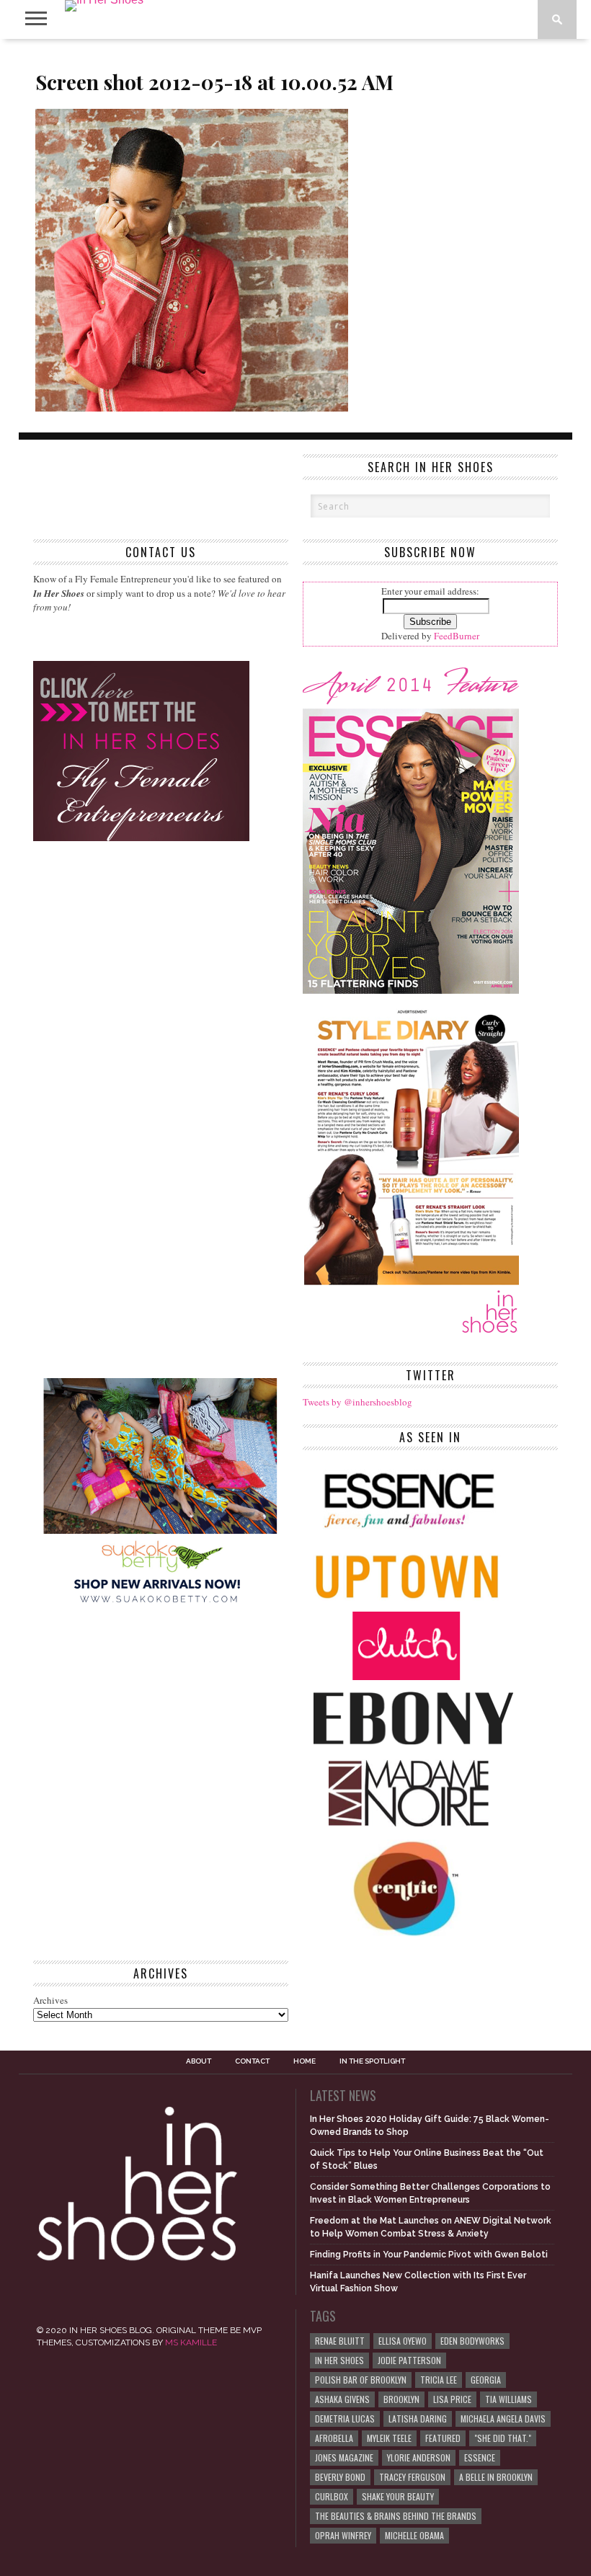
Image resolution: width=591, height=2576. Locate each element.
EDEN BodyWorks (472, 2341)
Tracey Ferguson (412, 2477)
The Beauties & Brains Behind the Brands (396, 2516)
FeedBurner (457, 636)
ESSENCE (480, 2457)
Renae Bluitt (340, 2341)
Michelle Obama (414, 2535)
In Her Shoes (339, 2360)
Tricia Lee (439, 2380)
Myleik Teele (389, 2438)
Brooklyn (401, 2399)
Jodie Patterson (409, 2360)
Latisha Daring (418, 2419)
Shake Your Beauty (398, 2496)
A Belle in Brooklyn (496, 2477)
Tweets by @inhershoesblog (357, 1402)
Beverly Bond (340, 2477)
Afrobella (334, 2438)
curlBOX (332, 2496)
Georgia (486, 2380)
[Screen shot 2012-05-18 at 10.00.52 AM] (192, 407)
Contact (252, 2061)
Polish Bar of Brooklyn (361, 2380)
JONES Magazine (344, 2457)
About (199, 2061)
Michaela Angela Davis (503, 2419)
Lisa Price (452, 2399)
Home (305, 2061)
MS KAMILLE (191, 2342)
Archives (50, 2000)
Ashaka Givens (342, 2399)
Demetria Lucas (345, 2419)
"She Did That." (503, 2438)
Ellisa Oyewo (403, 2341)
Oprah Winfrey (343, 2535)
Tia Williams (508, 2399)
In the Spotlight (372, 2061)
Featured (443, 2438)
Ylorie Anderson (419, 2457)
